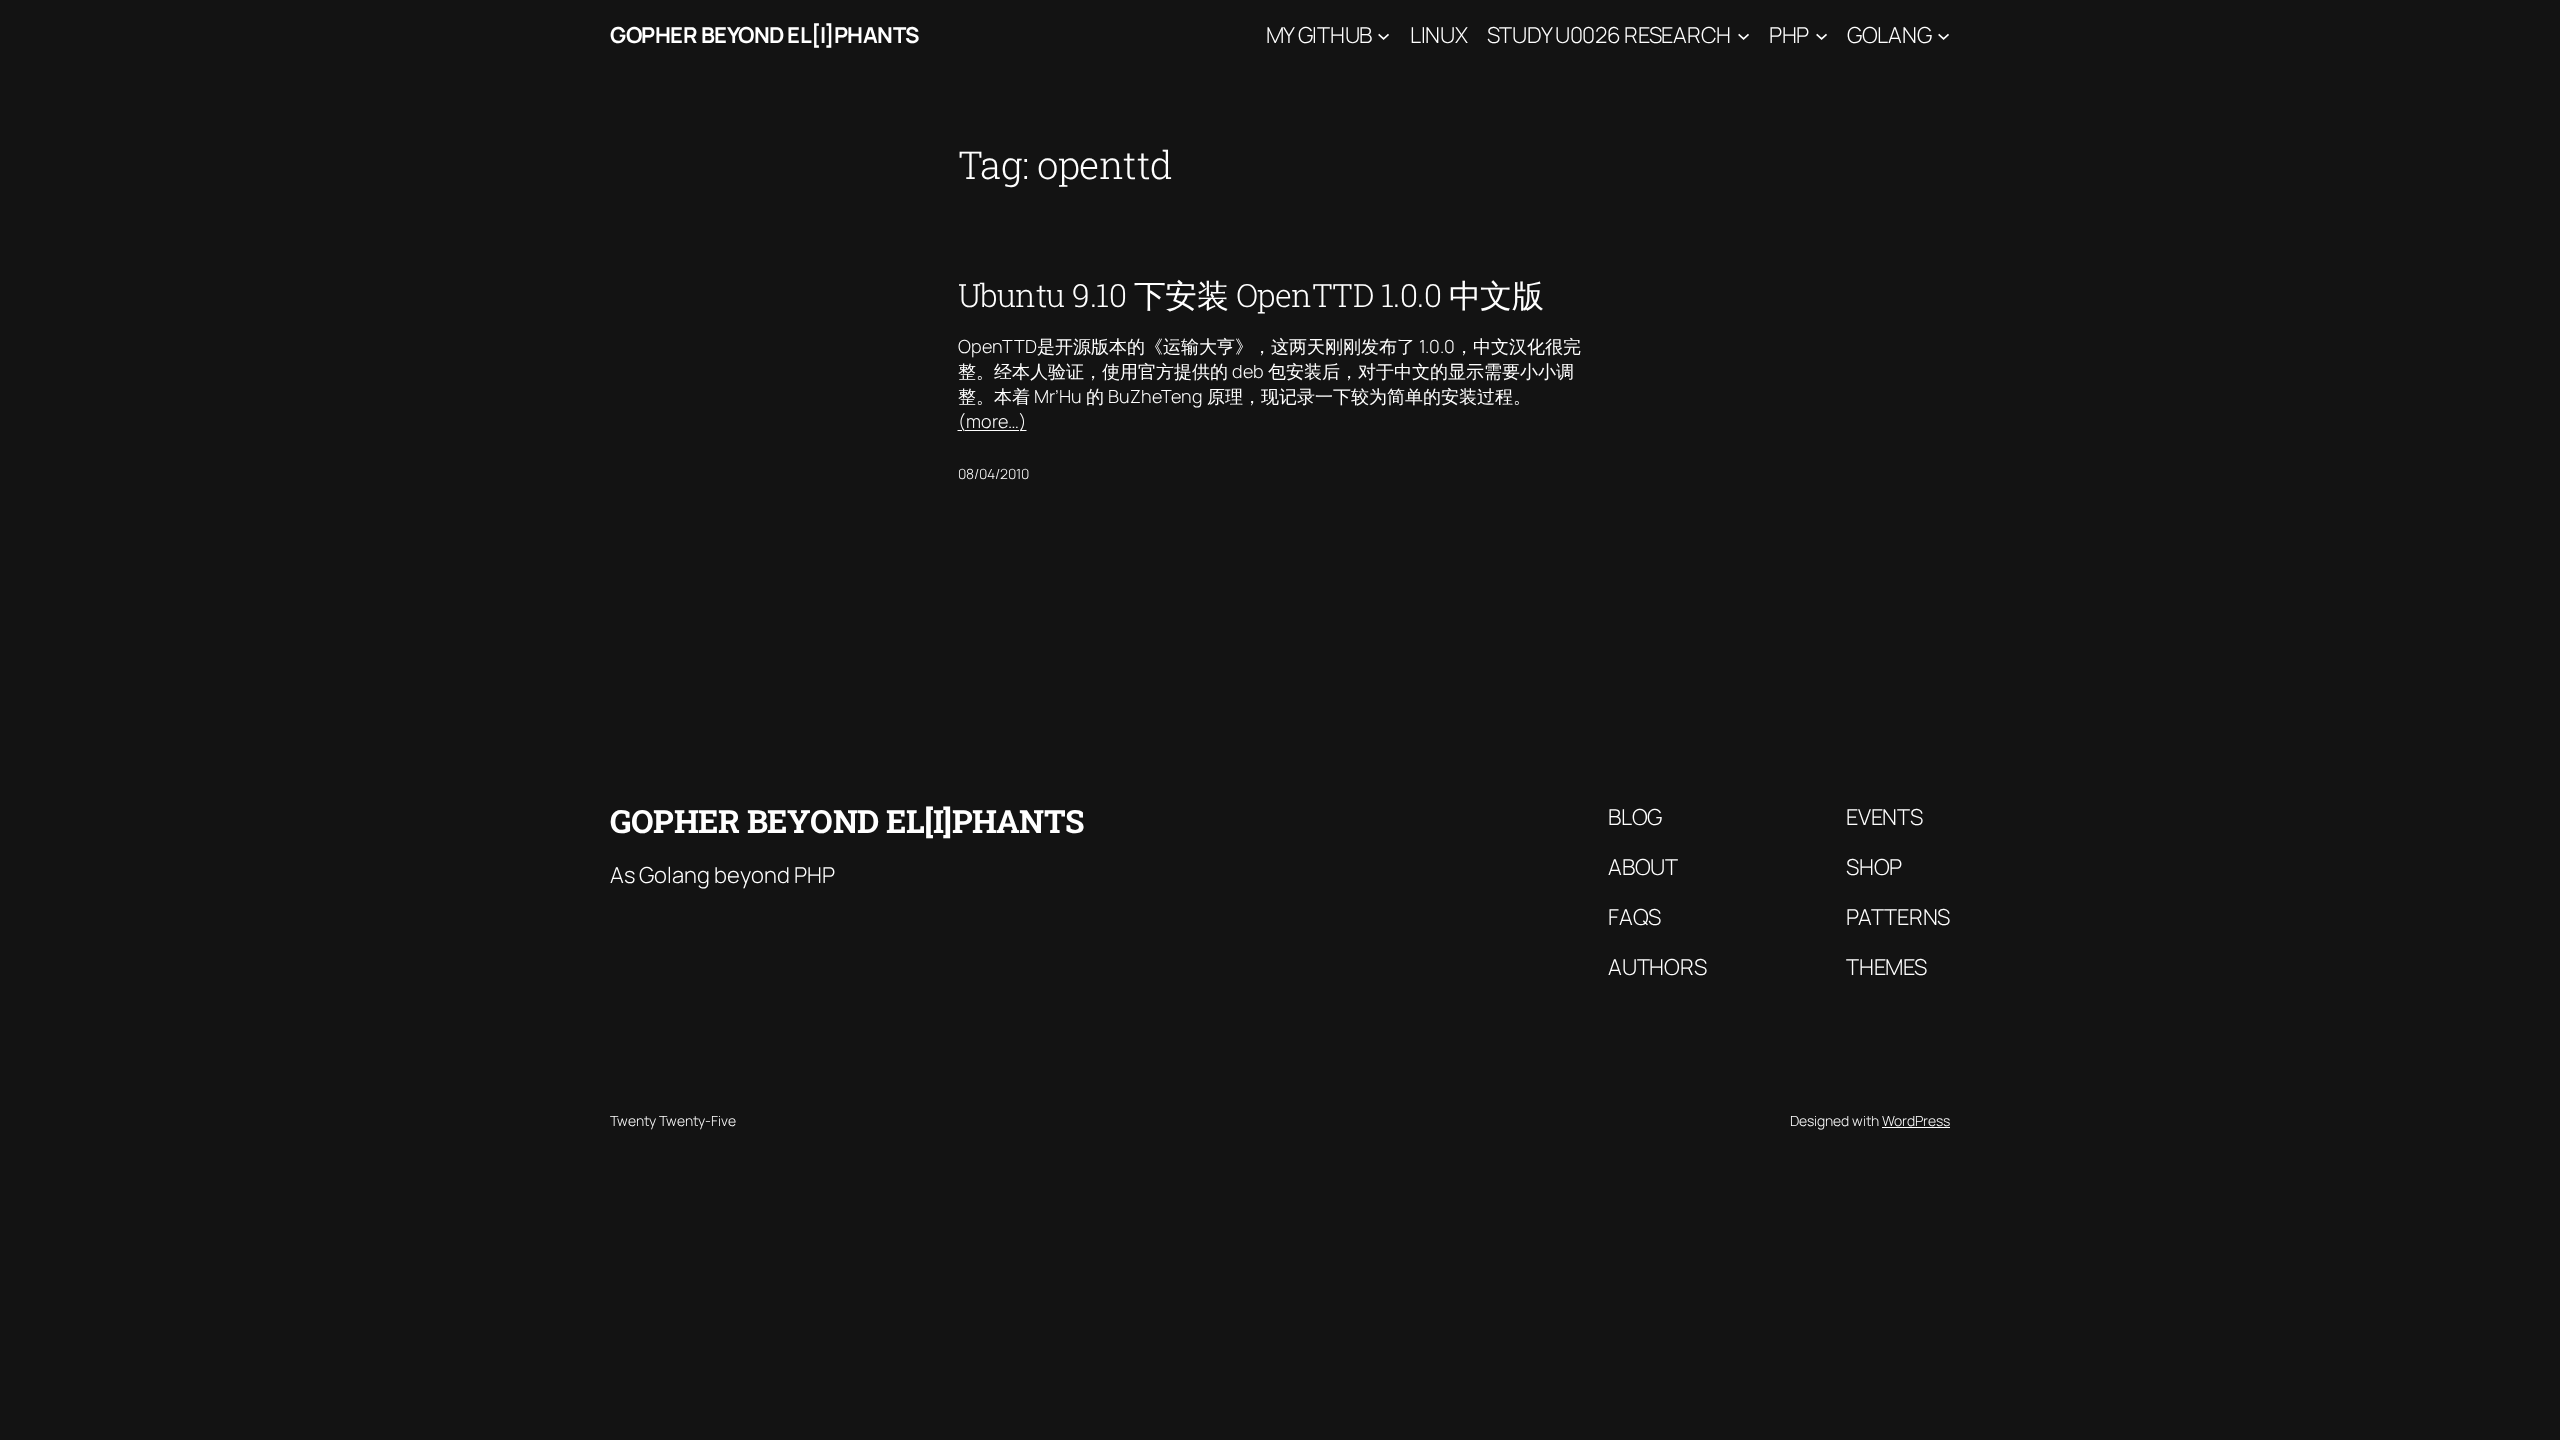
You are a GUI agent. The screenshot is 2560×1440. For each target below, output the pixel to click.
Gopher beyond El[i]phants (764, 35)
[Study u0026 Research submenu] (1743, 35)
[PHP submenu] (1821, 35)
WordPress (1916, 1120)
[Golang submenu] (1943, 35)
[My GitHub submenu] (1383, 35)
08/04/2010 (993, 473)
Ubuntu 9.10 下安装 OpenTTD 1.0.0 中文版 (1251, 295)
